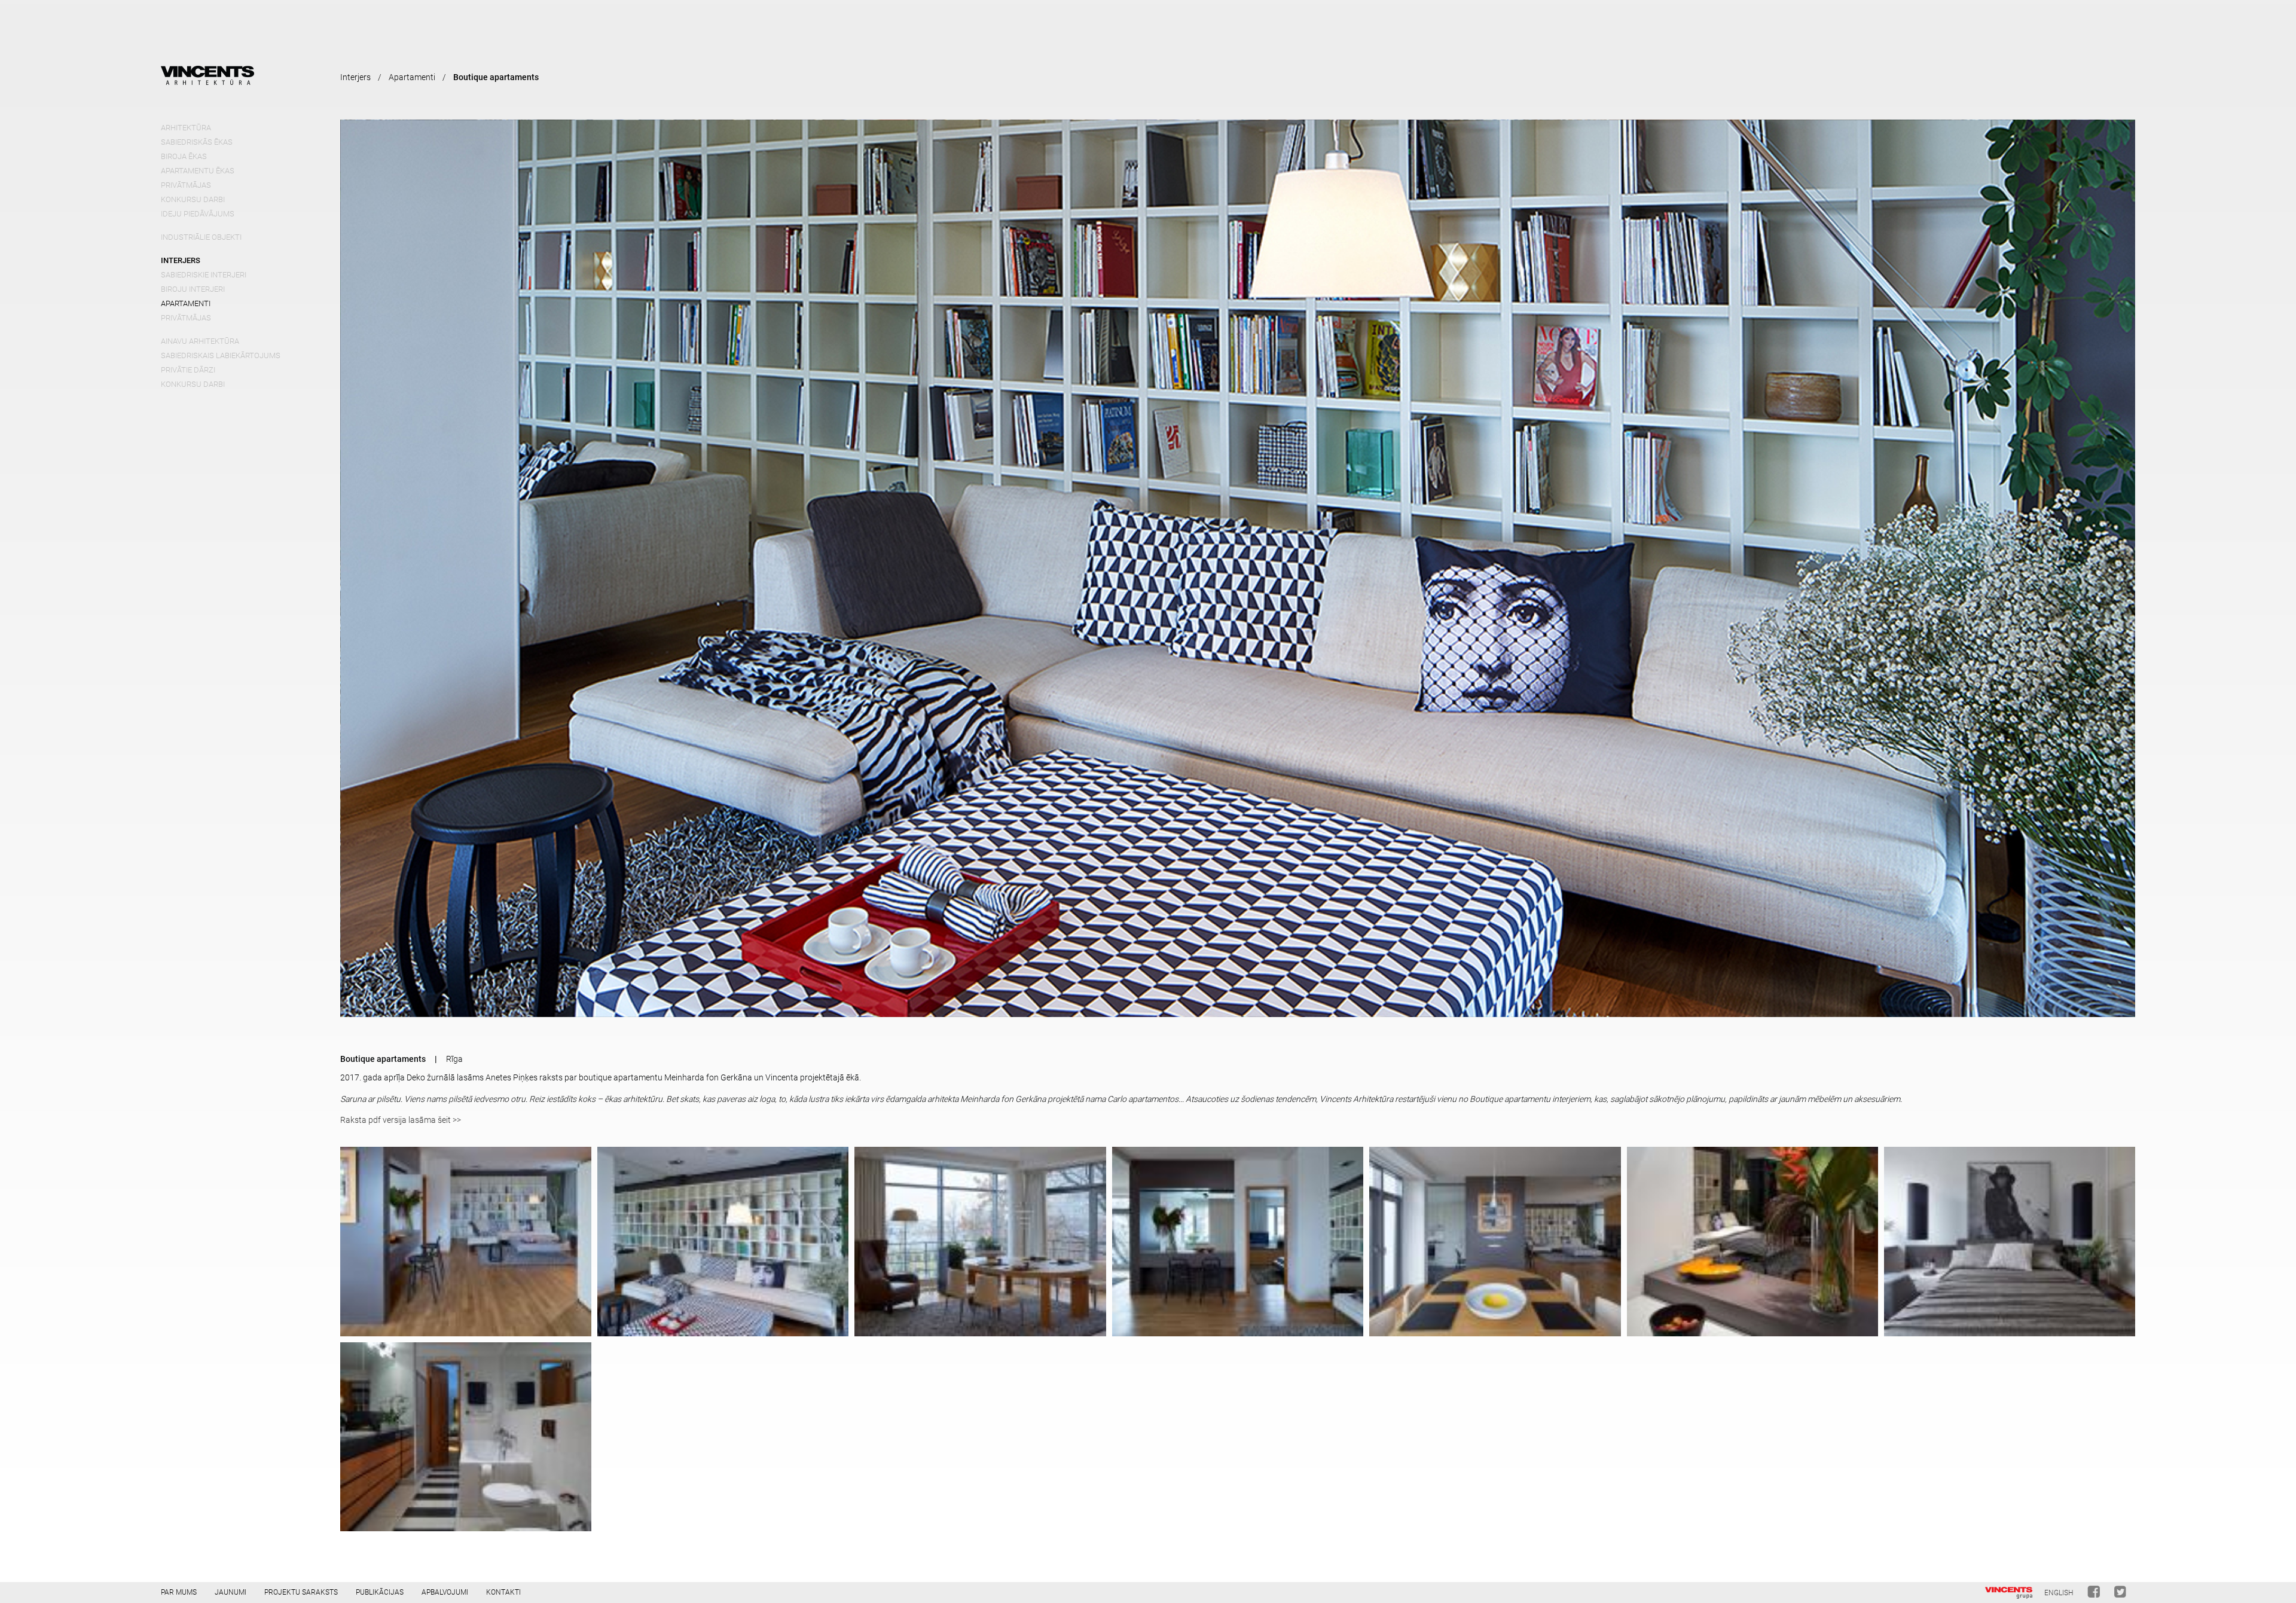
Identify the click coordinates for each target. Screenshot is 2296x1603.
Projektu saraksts (301, 1592)
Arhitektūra (186, 128)
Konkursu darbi (193, 199)
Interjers (181, 260)
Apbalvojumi (445, 1592)
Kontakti (503, 1592)
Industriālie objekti (201, 237)
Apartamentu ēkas (198, 171)
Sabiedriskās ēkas (197, 142)
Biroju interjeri (193, 289)
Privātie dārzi (188, 370)
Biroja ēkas (184, 156)
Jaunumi (230, 1592)
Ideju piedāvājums (198, 214)
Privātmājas (186, 185)
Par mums (179, 1592)
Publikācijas (380, 1592)
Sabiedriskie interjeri (204, 275)
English (2059, 1593)
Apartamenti (186, 303)
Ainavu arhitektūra (200, 341)
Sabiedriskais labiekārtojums (221, 355)
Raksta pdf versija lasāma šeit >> (401, 1120)
